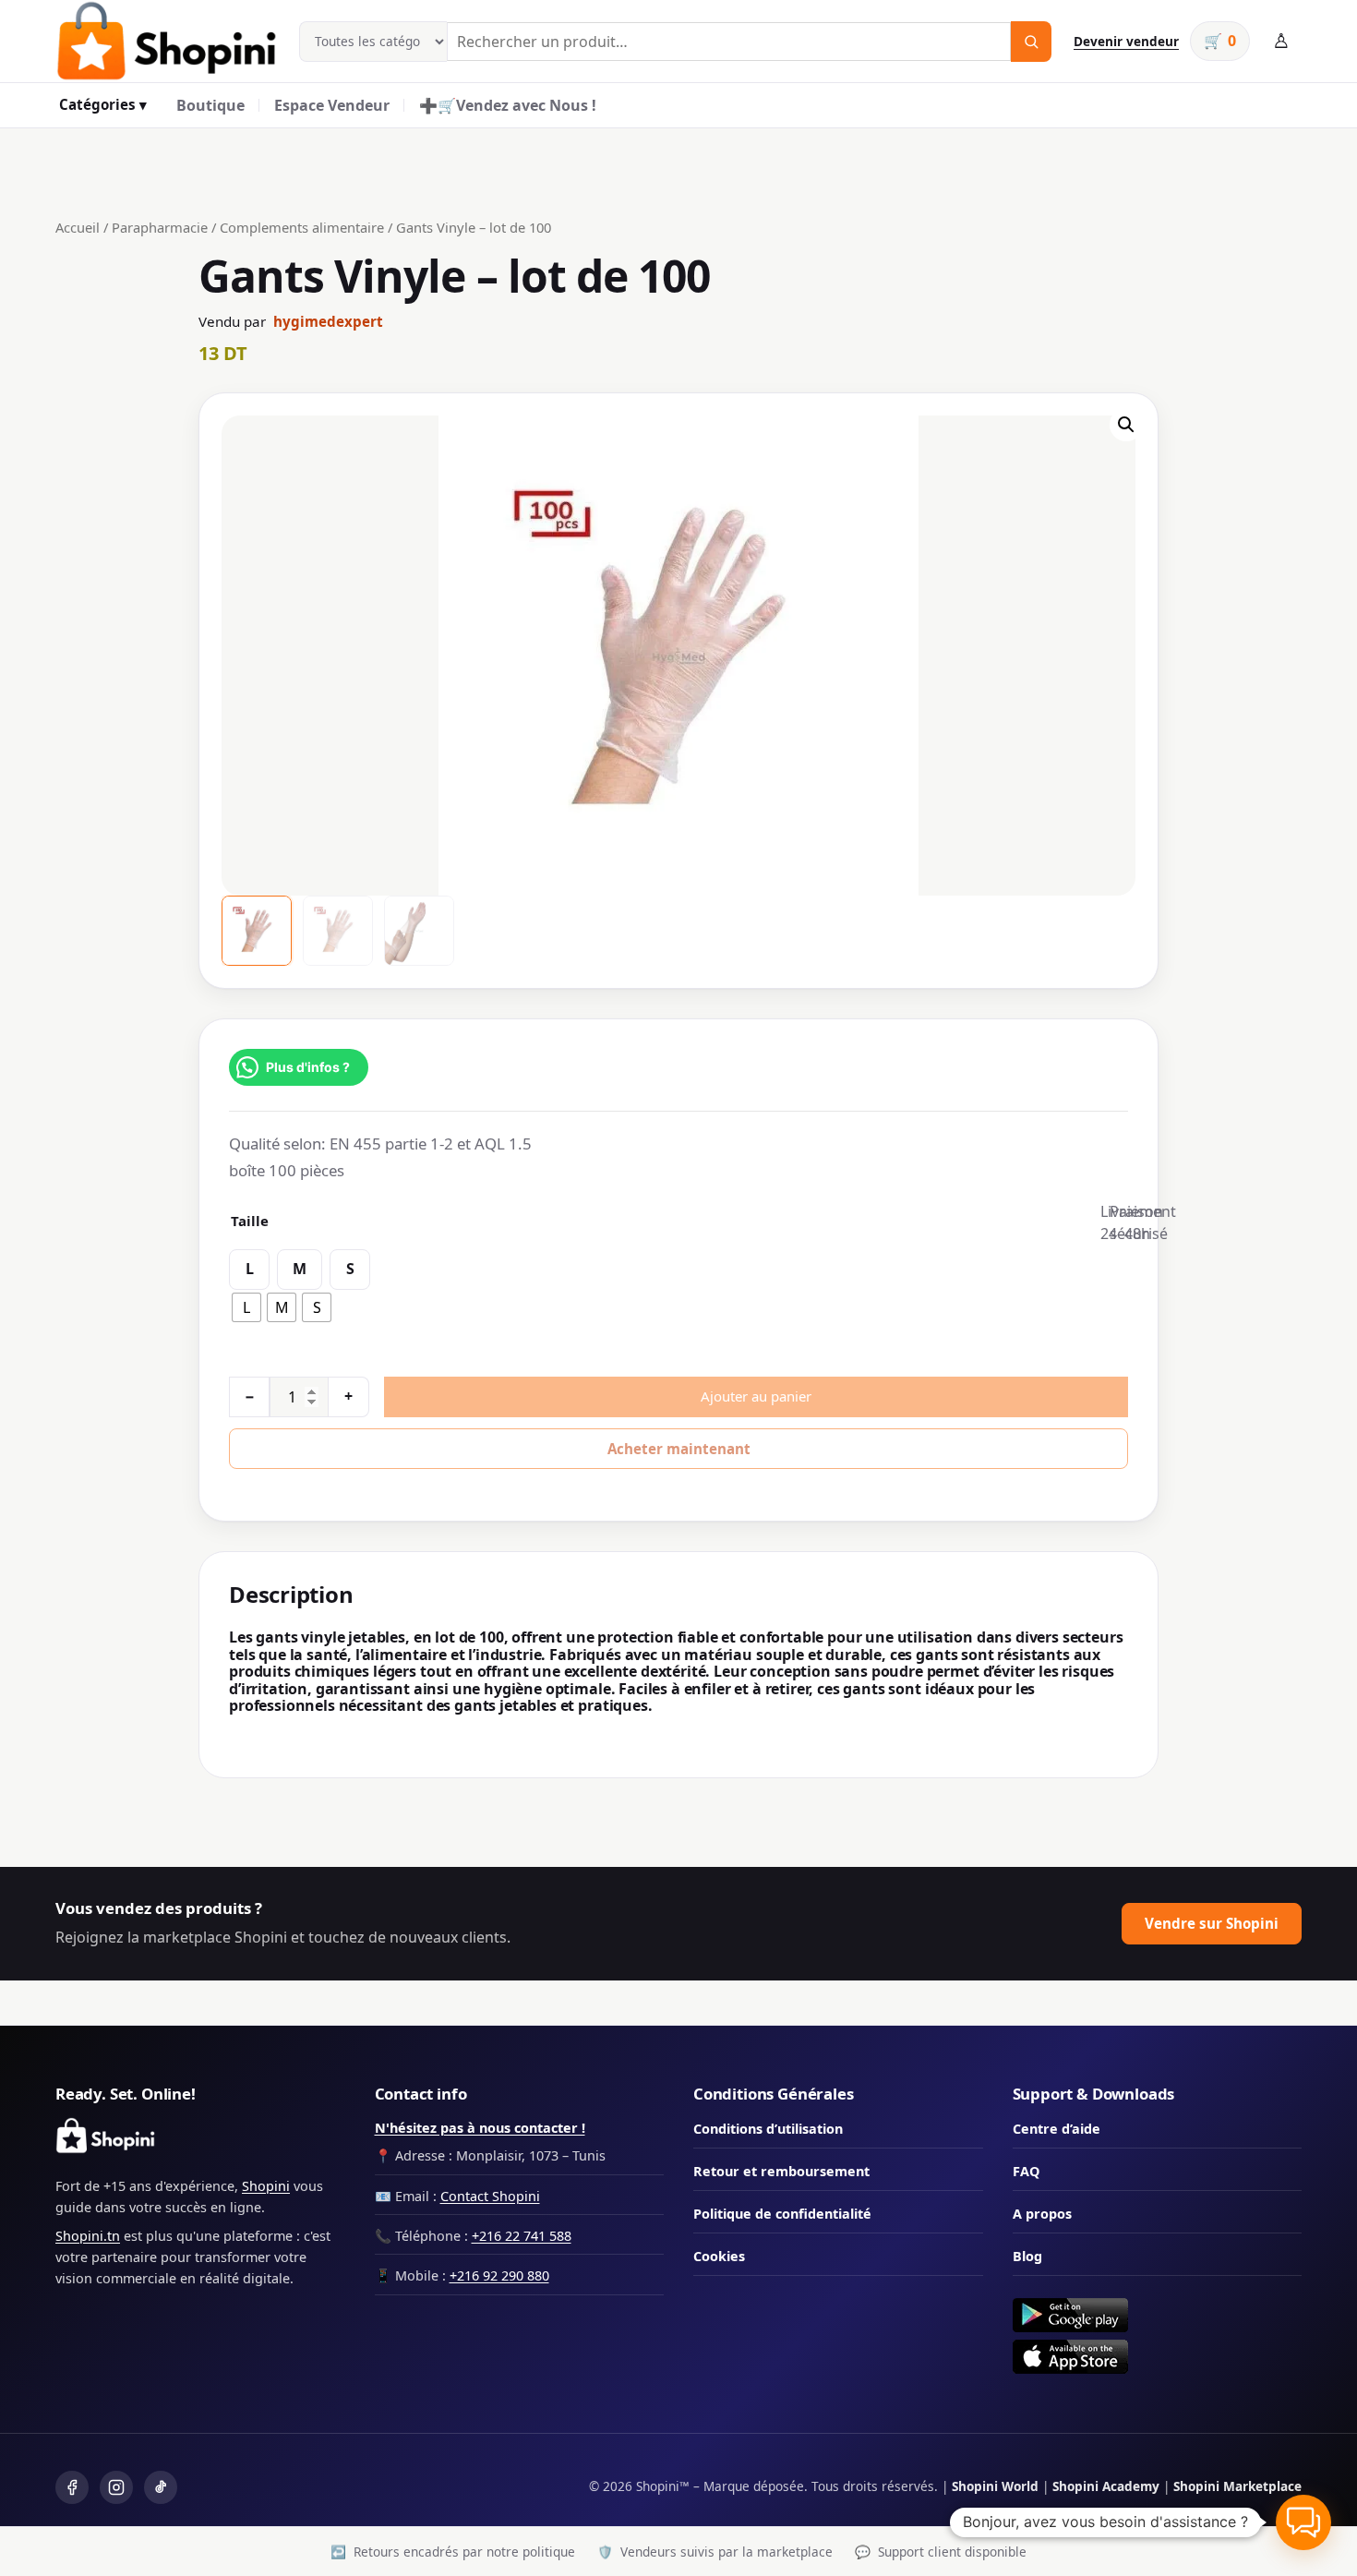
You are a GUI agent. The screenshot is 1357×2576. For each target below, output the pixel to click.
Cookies (719, 2256)
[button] (1126, 425)
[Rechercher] (1031, 42)
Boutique (210, 105)
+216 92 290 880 (499, 2275)
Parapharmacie (160, 227)
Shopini (266, 2186)
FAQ (1026, 2171)
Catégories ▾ (103, 104)
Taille (250, 1221)
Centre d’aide (1057, 2129)
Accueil (78, 227)
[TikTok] (161, 2487)
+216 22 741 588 (522, 2236)
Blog (1027, 2256)
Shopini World (995, 2486)
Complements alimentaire (302, 227)
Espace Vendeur (332, 105)
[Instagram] (116, 2487)
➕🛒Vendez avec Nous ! (508, 105)
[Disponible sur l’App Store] (1158, 2357)
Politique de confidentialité (782, 2214)
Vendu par (291, 321)
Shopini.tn (88, 2236)
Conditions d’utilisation (768, 2129)
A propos (1042, 2214)
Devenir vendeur (1126, 41)
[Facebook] (72, 2487)
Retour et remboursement (781, 2171)
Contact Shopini (490, 2196)
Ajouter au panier (756, 1396)
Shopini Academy (1106, 2486)
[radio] (246, 1307)
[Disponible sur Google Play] (1158, 2315)
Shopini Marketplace (1237, 2486)
